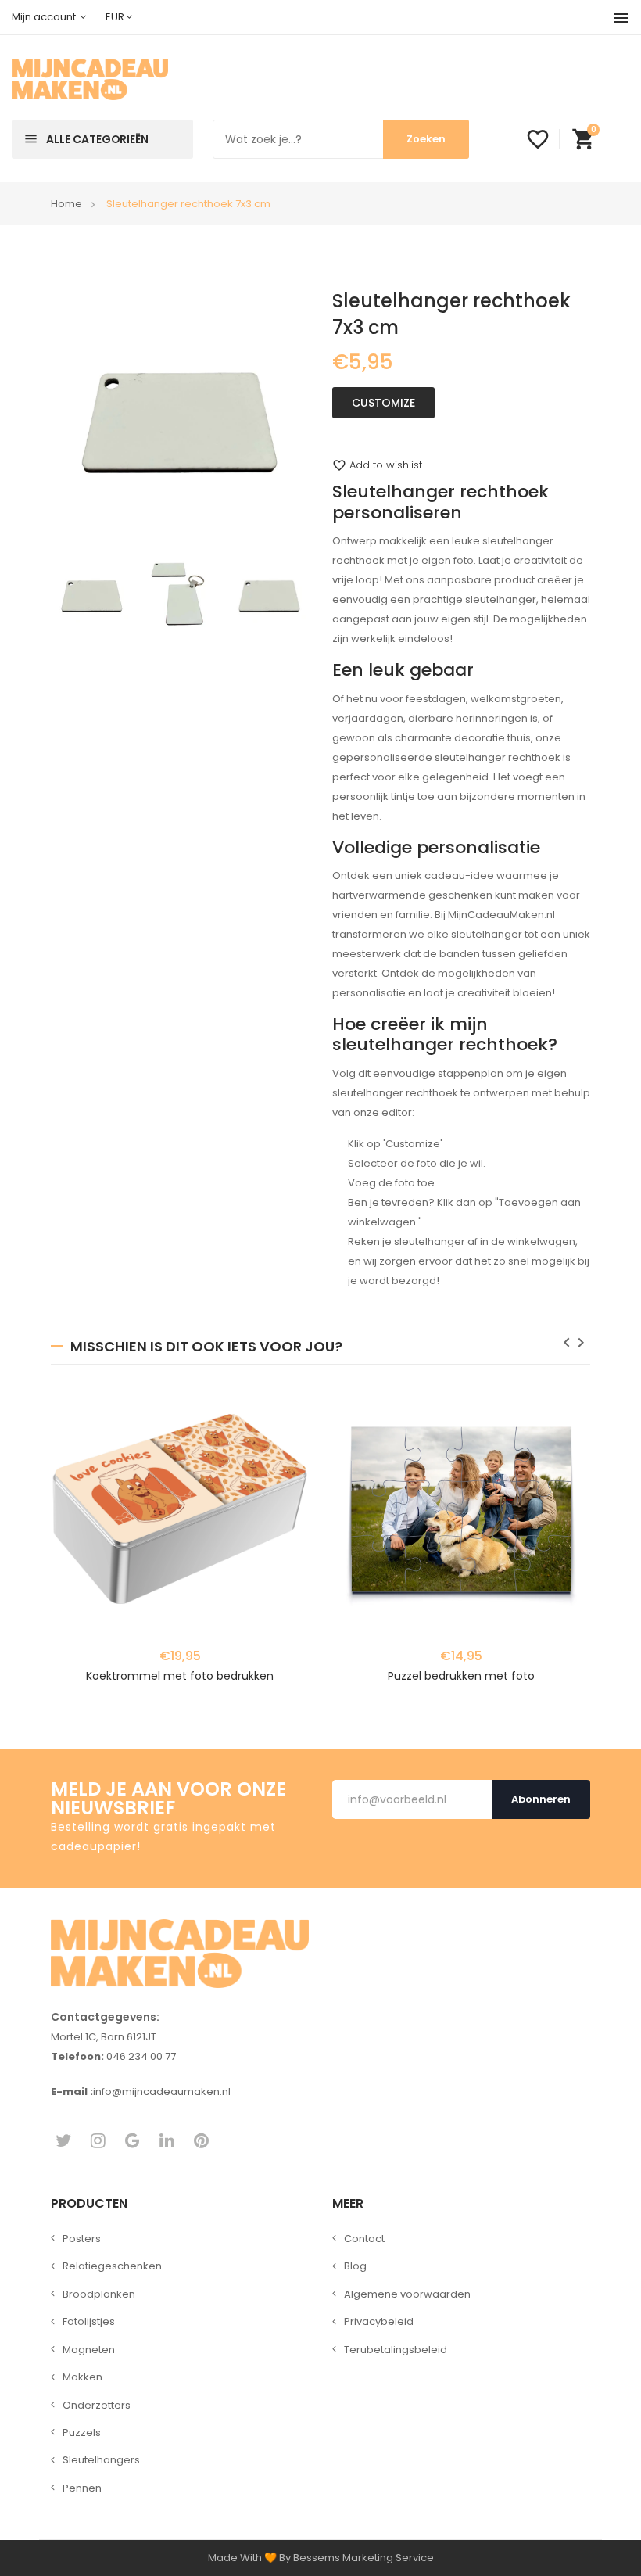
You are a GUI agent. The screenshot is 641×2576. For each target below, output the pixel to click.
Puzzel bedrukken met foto (461, 1676)
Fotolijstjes (89, 2321)
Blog (355, 2266)
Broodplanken (99, 2294)
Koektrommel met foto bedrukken (180, 1676)
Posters (82, 2239)
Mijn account (45, 17)
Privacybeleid (379, 2321)
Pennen (82, 2488)
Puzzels (82, 2432)
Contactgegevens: (105, 2017)
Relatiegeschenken (112, 2266)
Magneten (89, 2350)
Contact (364, 2239)
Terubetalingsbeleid (396, 2350)
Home (66, 204)
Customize (383, 403)
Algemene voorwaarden (407, 2294)
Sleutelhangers (101, 2460)
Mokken (82, 2377)
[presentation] (567, 1345)
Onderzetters (97, 2405)
